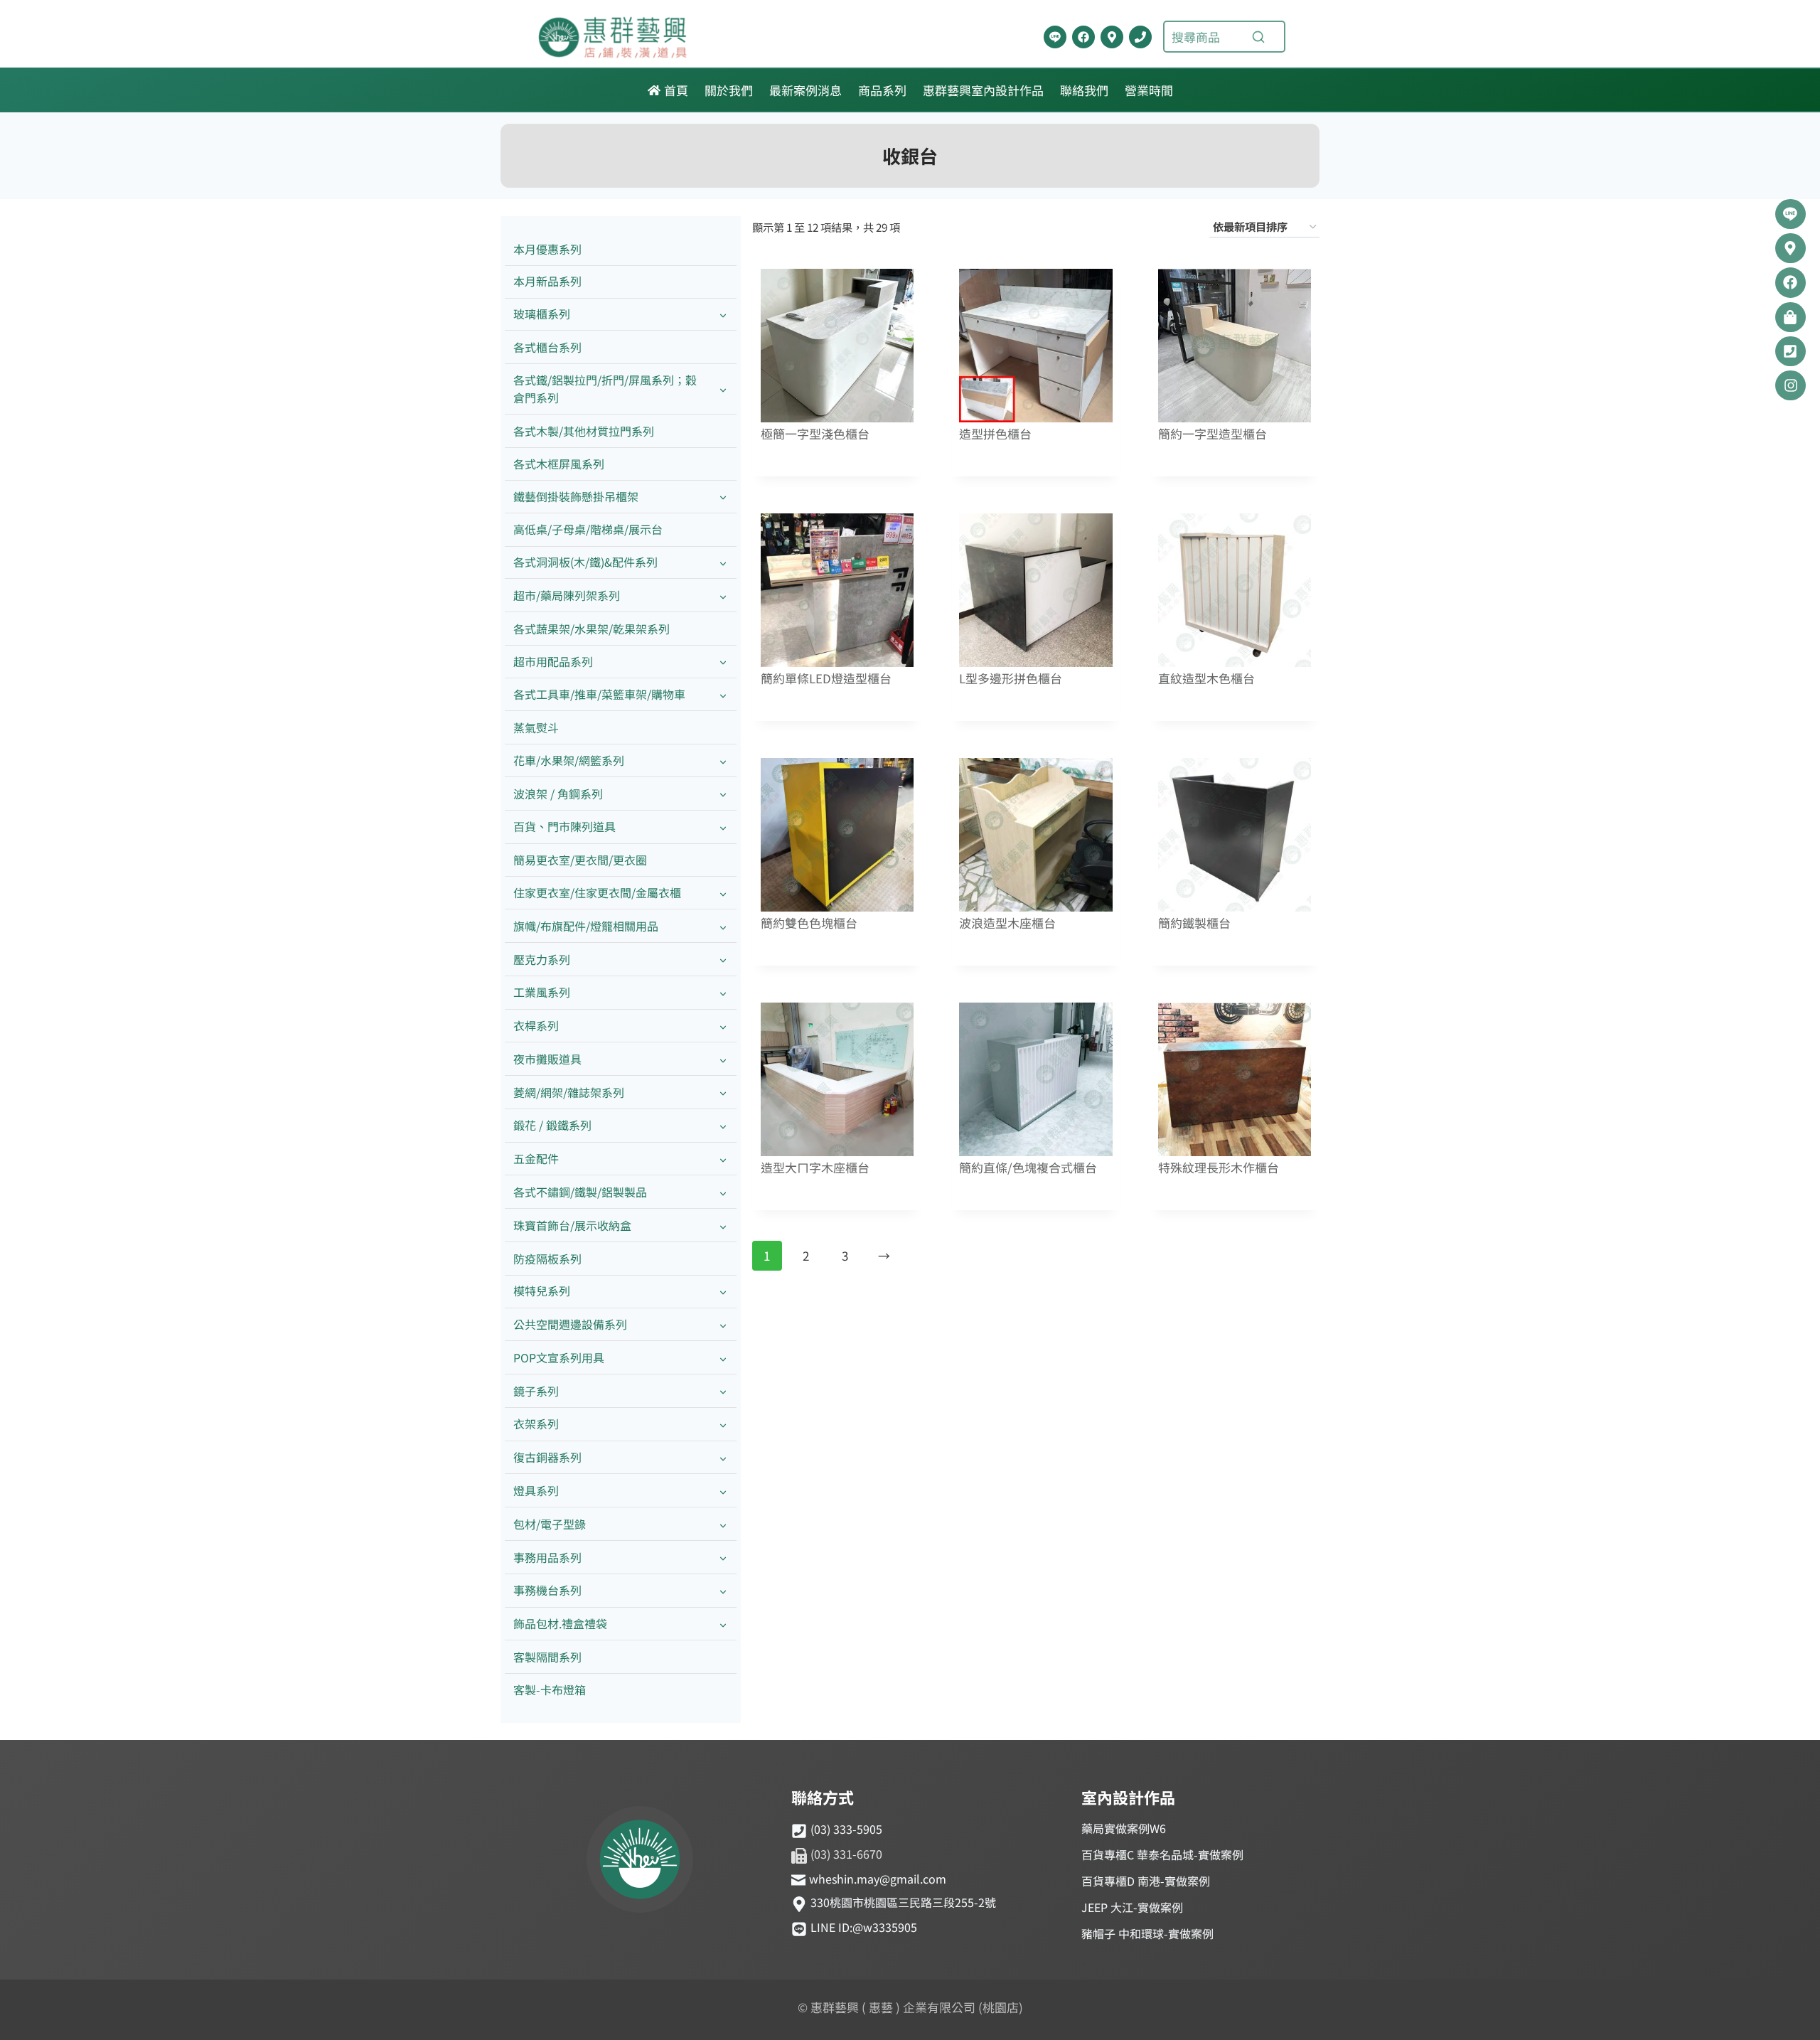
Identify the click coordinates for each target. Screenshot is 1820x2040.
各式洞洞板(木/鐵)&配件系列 (585, 562)
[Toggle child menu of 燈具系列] (723, 1491)
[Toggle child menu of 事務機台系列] (723, 1591)
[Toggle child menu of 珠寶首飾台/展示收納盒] (723, 1225)
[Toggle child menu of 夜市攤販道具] (723, 1059)
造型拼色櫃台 (995, 434)
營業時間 (1149, 90)
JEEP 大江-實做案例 (1132, 1907)
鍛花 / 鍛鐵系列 (552, 1125)
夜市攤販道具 (547, 1059)
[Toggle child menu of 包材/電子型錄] (723, 1524)
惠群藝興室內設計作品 (983, 90)
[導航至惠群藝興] (1112, 37)
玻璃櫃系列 (542, 314)
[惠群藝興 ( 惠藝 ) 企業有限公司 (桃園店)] (640, 1862)
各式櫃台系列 (547, 347)
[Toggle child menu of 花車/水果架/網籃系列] (723, 760)
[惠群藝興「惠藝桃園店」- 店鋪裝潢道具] (1055, 37)
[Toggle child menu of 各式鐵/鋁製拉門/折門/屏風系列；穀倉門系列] (723, 389)
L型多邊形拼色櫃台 (1011, 679)
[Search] (1258, 37)
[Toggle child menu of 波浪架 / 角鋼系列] (723, 794)
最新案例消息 (805, 90)
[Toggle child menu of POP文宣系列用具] (723, 1358)
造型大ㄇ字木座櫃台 (815, 1168)
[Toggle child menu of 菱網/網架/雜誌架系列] (723, 1093)
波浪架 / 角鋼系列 (558, 794)
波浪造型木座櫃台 (1007, 923)
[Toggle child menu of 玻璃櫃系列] (723, 315)
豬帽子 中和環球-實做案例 (1147, 1933)
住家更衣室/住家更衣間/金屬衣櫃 (597, 892)
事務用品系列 (547, 1557)
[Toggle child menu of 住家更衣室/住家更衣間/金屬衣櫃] (723, 893)
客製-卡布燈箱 (550, 1689)
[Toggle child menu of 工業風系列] (723, 993)
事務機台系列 (547, 1590)
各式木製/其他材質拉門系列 (584, 431)
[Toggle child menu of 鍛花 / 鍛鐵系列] (723, 1126)
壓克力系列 (542, 959)
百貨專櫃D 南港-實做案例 (1146, 1881)
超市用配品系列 (553, 661)
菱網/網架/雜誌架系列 (569, 1092)
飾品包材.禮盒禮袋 (560, 1623)
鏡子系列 (536, 1391)
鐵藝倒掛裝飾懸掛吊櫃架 (576, 496)
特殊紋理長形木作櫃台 (1219, 1168)
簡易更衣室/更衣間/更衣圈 (580, 860)
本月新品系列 (547, 281)
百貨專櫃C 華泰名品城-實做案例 (1162, 1854)
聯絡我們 (1084, 90)
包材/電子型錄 (550, 1524)
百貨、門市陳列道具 (564, 826)
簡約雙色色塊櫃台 (809, 923)
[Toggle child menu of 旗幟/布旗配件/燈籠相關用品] (723, 926)
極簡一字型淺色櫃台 (815, 434)
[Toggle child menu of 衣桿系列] (723, 1026)
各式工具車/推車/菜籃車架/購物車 (599, 694)
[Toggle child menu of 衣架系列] (723, 1425)
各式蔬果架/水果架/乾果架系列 (591, 629)
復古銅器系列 (547, 1457)
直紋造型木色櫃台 (1206, 679)
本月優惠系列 (547, 249)
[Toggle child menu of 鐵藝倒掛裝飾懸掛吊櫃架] (723, 497)
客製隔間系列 (547, 1657)
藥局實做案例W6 (1124, 1828)
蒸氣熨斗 (536, 727)
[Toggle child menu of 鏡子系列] (723, 1391)
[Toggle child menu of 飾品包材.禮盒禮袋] (723, 1624)
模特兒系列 (542, 1291)
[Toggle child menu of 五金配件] (723, 1159)
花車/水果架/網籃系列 (569, 760)
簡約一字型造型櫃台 (1213, 434)
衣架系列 (536, 1424)
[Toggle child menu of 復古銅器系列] (723, 1458)
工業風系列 (542, 992)
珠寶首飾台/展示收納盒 (572, 1225)
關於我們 (729, 90)
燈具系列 (536, 1490)
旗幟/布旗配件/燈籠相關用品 (586, 926)
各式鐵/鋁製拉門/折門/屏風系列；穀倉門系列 (605, 389)
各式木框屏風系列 (559, 464)
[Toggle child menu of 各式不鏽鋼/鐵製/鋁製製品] (723, 1192)
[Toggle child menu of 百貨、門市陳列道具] (723, 827)
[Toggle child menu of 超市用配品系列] (723, 662)
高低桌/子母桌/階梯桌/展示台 (588, 529)
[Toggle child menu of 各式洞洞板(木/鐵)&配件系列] (723, 563)
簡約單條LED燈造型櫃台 (826, 679)
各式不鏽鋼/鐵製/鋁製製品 (580, 1192)
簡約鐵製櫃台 (1194, 923)
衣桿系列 (536, 1025)
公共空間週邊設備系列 (570, 1324)
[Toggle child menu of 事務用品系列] (723, 1558)
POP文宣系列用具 (559, 1357)
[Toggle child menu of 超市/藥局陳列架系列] (723, 596)
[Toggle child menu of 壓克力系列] (723, 960)
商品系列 (882, 90)
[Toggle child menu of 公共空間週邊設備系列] (723, 1325)
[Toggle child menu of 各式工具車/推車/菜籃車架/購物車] (723, 695)
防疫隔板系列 (547, 1259)
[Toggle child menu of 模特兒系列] (723, 1292)
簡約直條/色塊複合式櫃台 (1028, 1168)
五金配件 (536, 1158)
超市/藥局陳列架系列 (567, 595)
